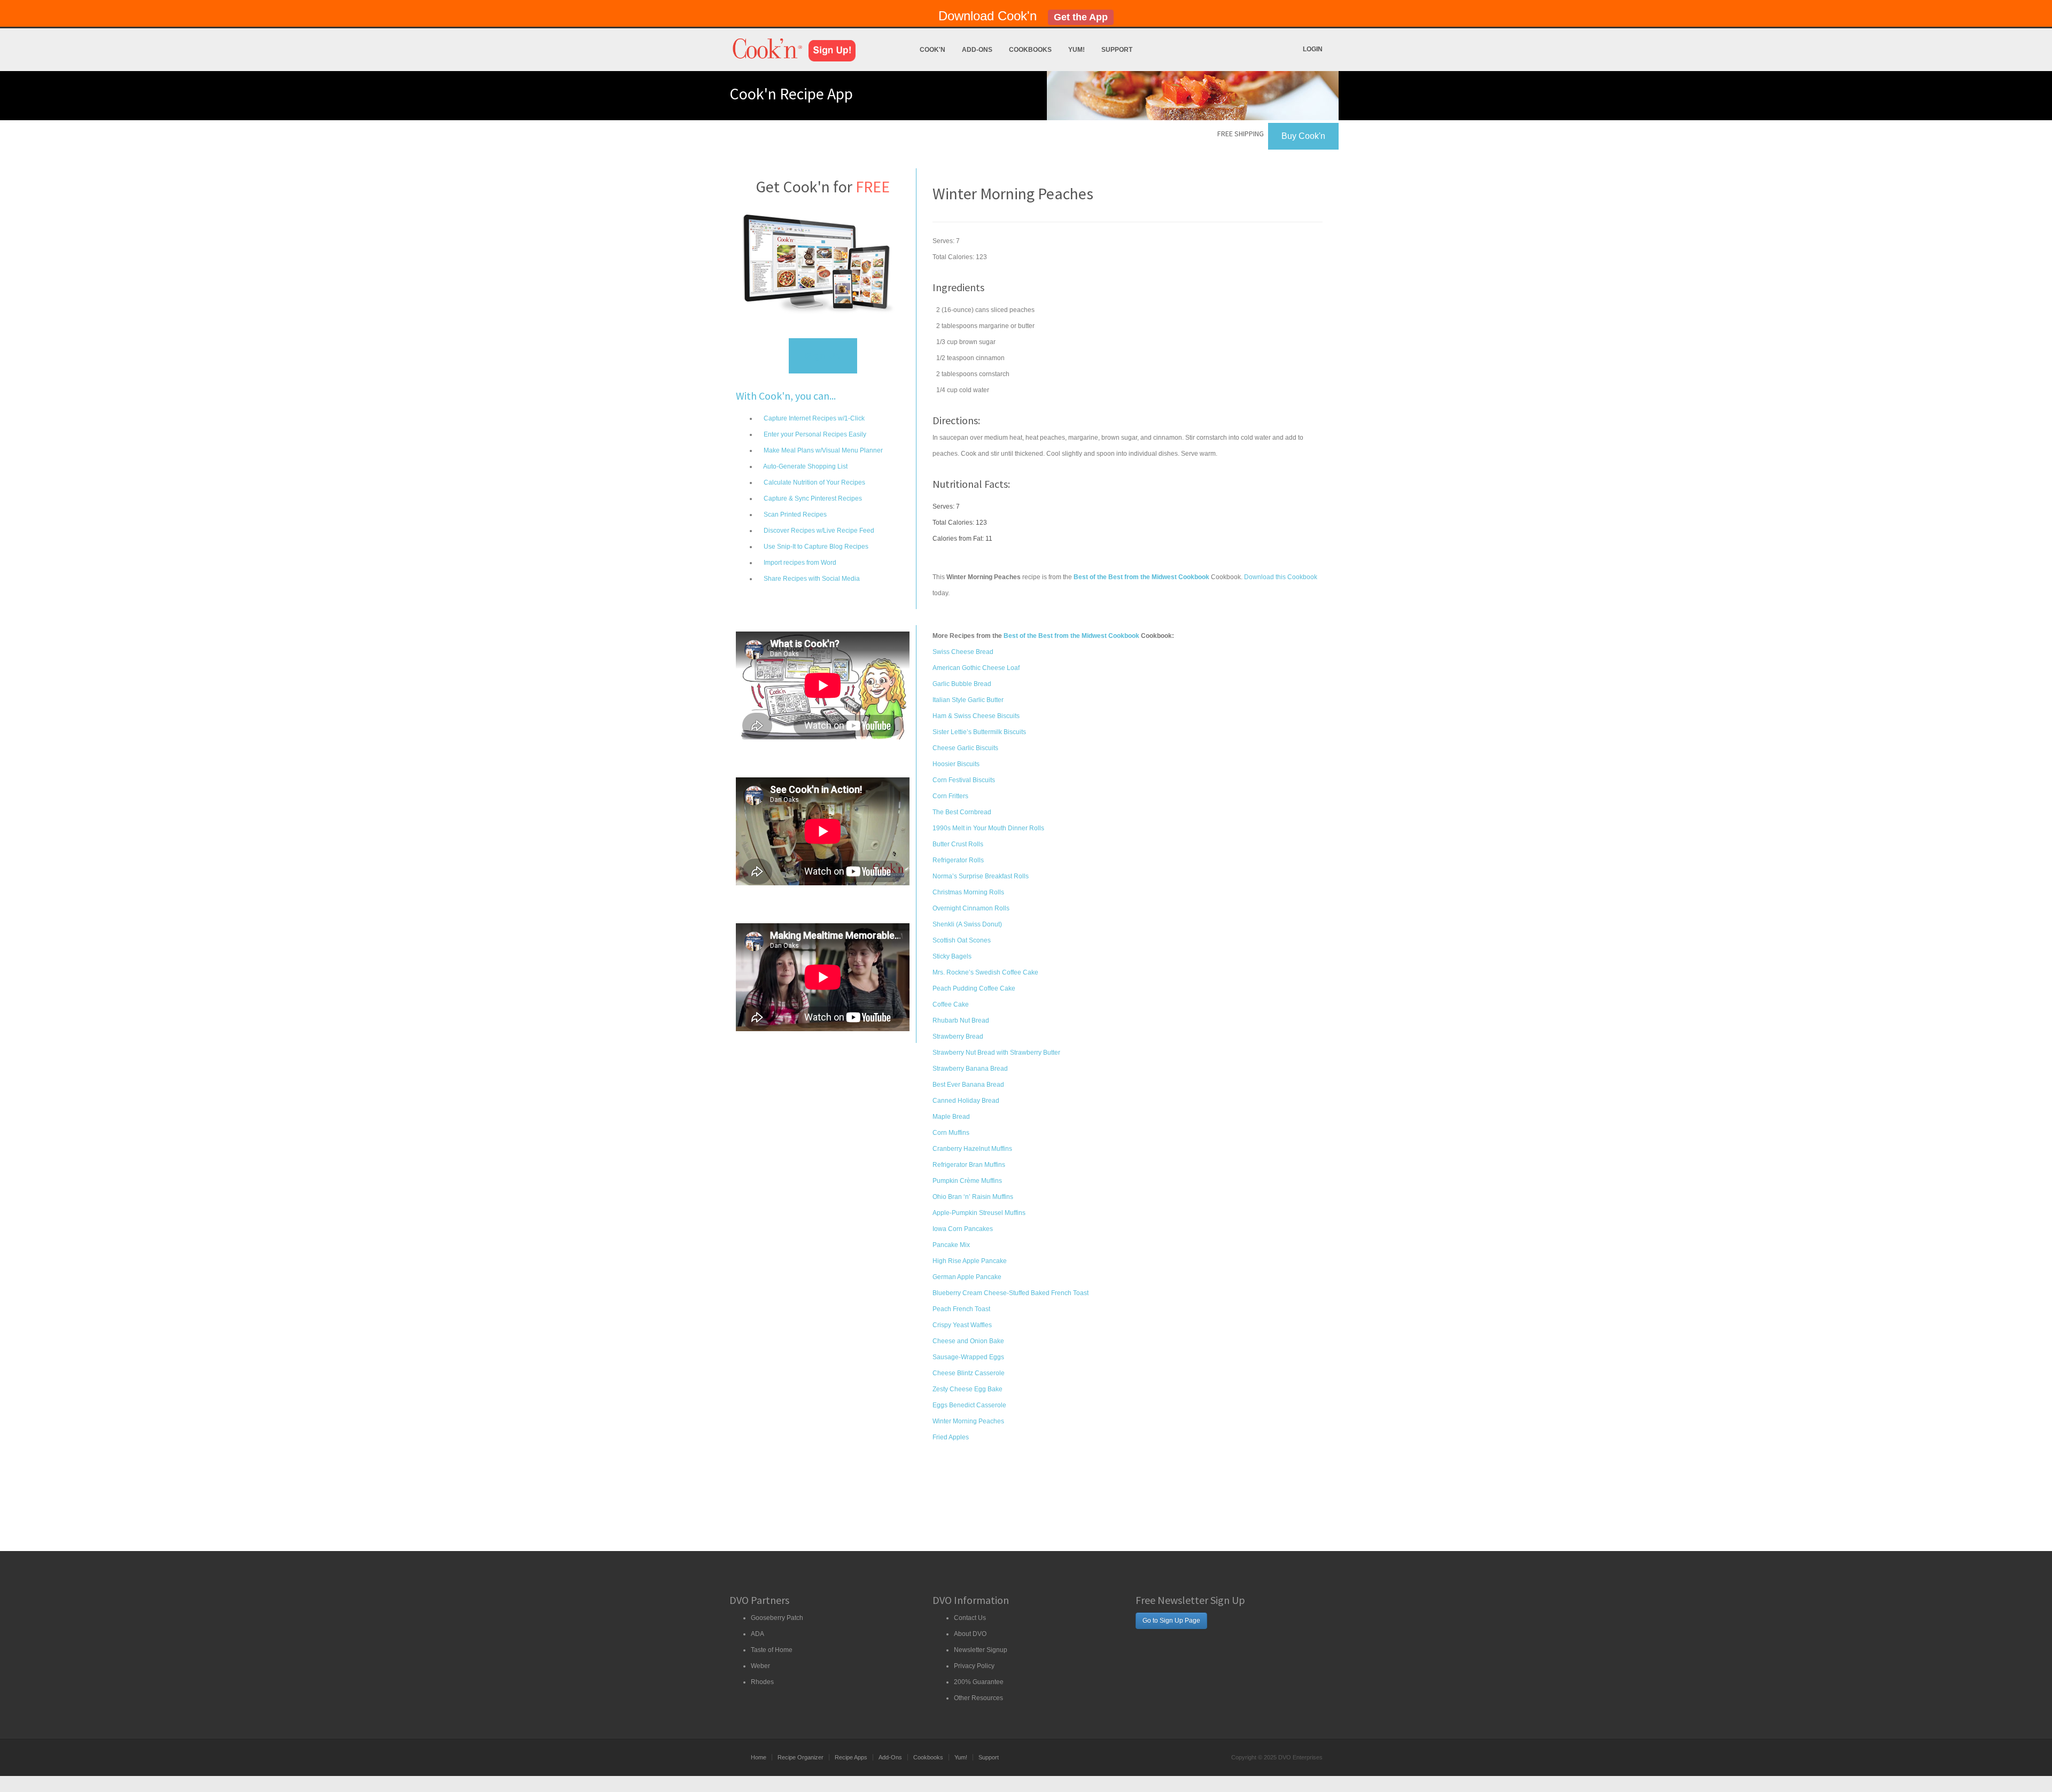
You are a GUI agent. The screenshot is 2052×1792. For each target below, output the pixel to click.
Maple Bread (951, 1117)
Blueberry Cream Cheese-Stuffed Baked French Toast (1011, 1293)
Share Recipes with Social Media (811, 579)
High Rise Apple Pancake (970, 1261)
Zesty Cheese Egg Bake (967, 1389)
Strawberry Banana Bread (970, 1069)
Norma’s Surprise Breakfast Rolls (981, 876)
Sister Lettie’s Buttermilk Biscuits (979, 732)
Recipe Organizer (800, 1757)
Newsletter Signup (981, 1650)
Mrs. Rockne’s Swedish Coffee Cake (985, 972)
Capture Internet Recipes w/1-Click (813, 418)
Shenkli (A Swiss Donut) (967, 924)
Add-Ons (977, 50)
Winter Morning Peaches (968, 1421)
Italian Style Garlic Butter (968, 700)
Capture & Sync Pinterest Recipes (812, 498)
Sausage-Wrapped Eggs (968, 1357)
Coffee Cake (951, 1004)
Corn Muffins (951, 1133)
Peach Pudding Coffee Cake (974, 988)
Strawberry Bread (958, 1037)
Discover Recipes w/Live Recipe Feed (818, 531)
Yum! (1076, 50)
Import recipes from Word (799, 563)
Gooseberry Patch (777, 1618)
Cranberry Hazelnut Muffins (972, 1149)
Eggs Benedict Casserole (969, 1405)
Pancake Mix (951, 1245)
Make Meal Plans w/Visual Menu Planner (822, 450)
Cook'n (932, 50)
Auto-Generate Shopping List (805, 466)
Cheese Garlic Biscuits (965, 748)
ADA (757, 1634)
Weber (760, 1666)
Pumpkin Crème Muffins (967, 1181)
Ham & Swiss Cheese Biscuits (976, 716)
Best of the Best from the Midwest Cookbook (1071, 636)
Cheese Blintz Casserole (969, 1373)
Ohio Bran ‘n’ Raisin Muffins (973, 1197)
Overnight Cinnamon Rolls (971, 908)
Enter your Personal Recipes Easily (814, 434)
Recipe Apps (851, 1757)
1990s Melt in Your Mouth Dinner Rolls (988, 828)
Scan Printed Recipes (794, 515)
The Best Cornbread (962, 812)
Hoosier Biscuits (956, 764)
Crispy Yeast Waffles (962, 1325)
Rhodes (762, 1682)
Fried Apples (951, 1437)
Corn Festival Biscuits (964, 780)
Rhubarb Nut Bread (961, 1020)
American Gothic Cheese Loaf (976, 668)
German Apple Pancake (967, 1277)
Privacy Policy (974, 1666)
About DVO (970, 1634)
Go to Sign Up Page (1171, 1620)
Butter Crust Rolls (958, 844)
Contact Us (970, 1618)
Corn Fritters (950, 796)
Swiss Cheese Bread (963, 652)
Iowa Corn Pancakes (963, 1229)
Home (759, 1757)
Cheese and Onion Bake (968, 1341)
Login (1313, 49)
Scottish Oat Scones (962, 940)
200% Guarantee (979, 1682)
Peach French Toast (961, 1309)
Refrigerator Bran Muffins (969, 1165)
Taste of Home (772, 1650)
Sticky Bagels (952, 956)
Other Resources (978, 1698)
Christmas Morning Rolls (968, 892)
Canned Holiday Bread (966, 1101)
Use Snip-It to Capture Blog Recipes (815, 547)
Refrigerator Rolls (958, 860)
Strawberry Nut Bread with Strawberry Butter (996, 1053)
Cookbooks (1030, 50)
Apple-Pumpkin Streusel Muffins (979, 1213)
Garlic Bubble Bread (962, 684)
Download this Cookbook (1281, 577)
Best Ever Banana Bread (968, 1085)
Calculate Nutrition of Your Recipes (814, 482)
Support (1117, 50)
